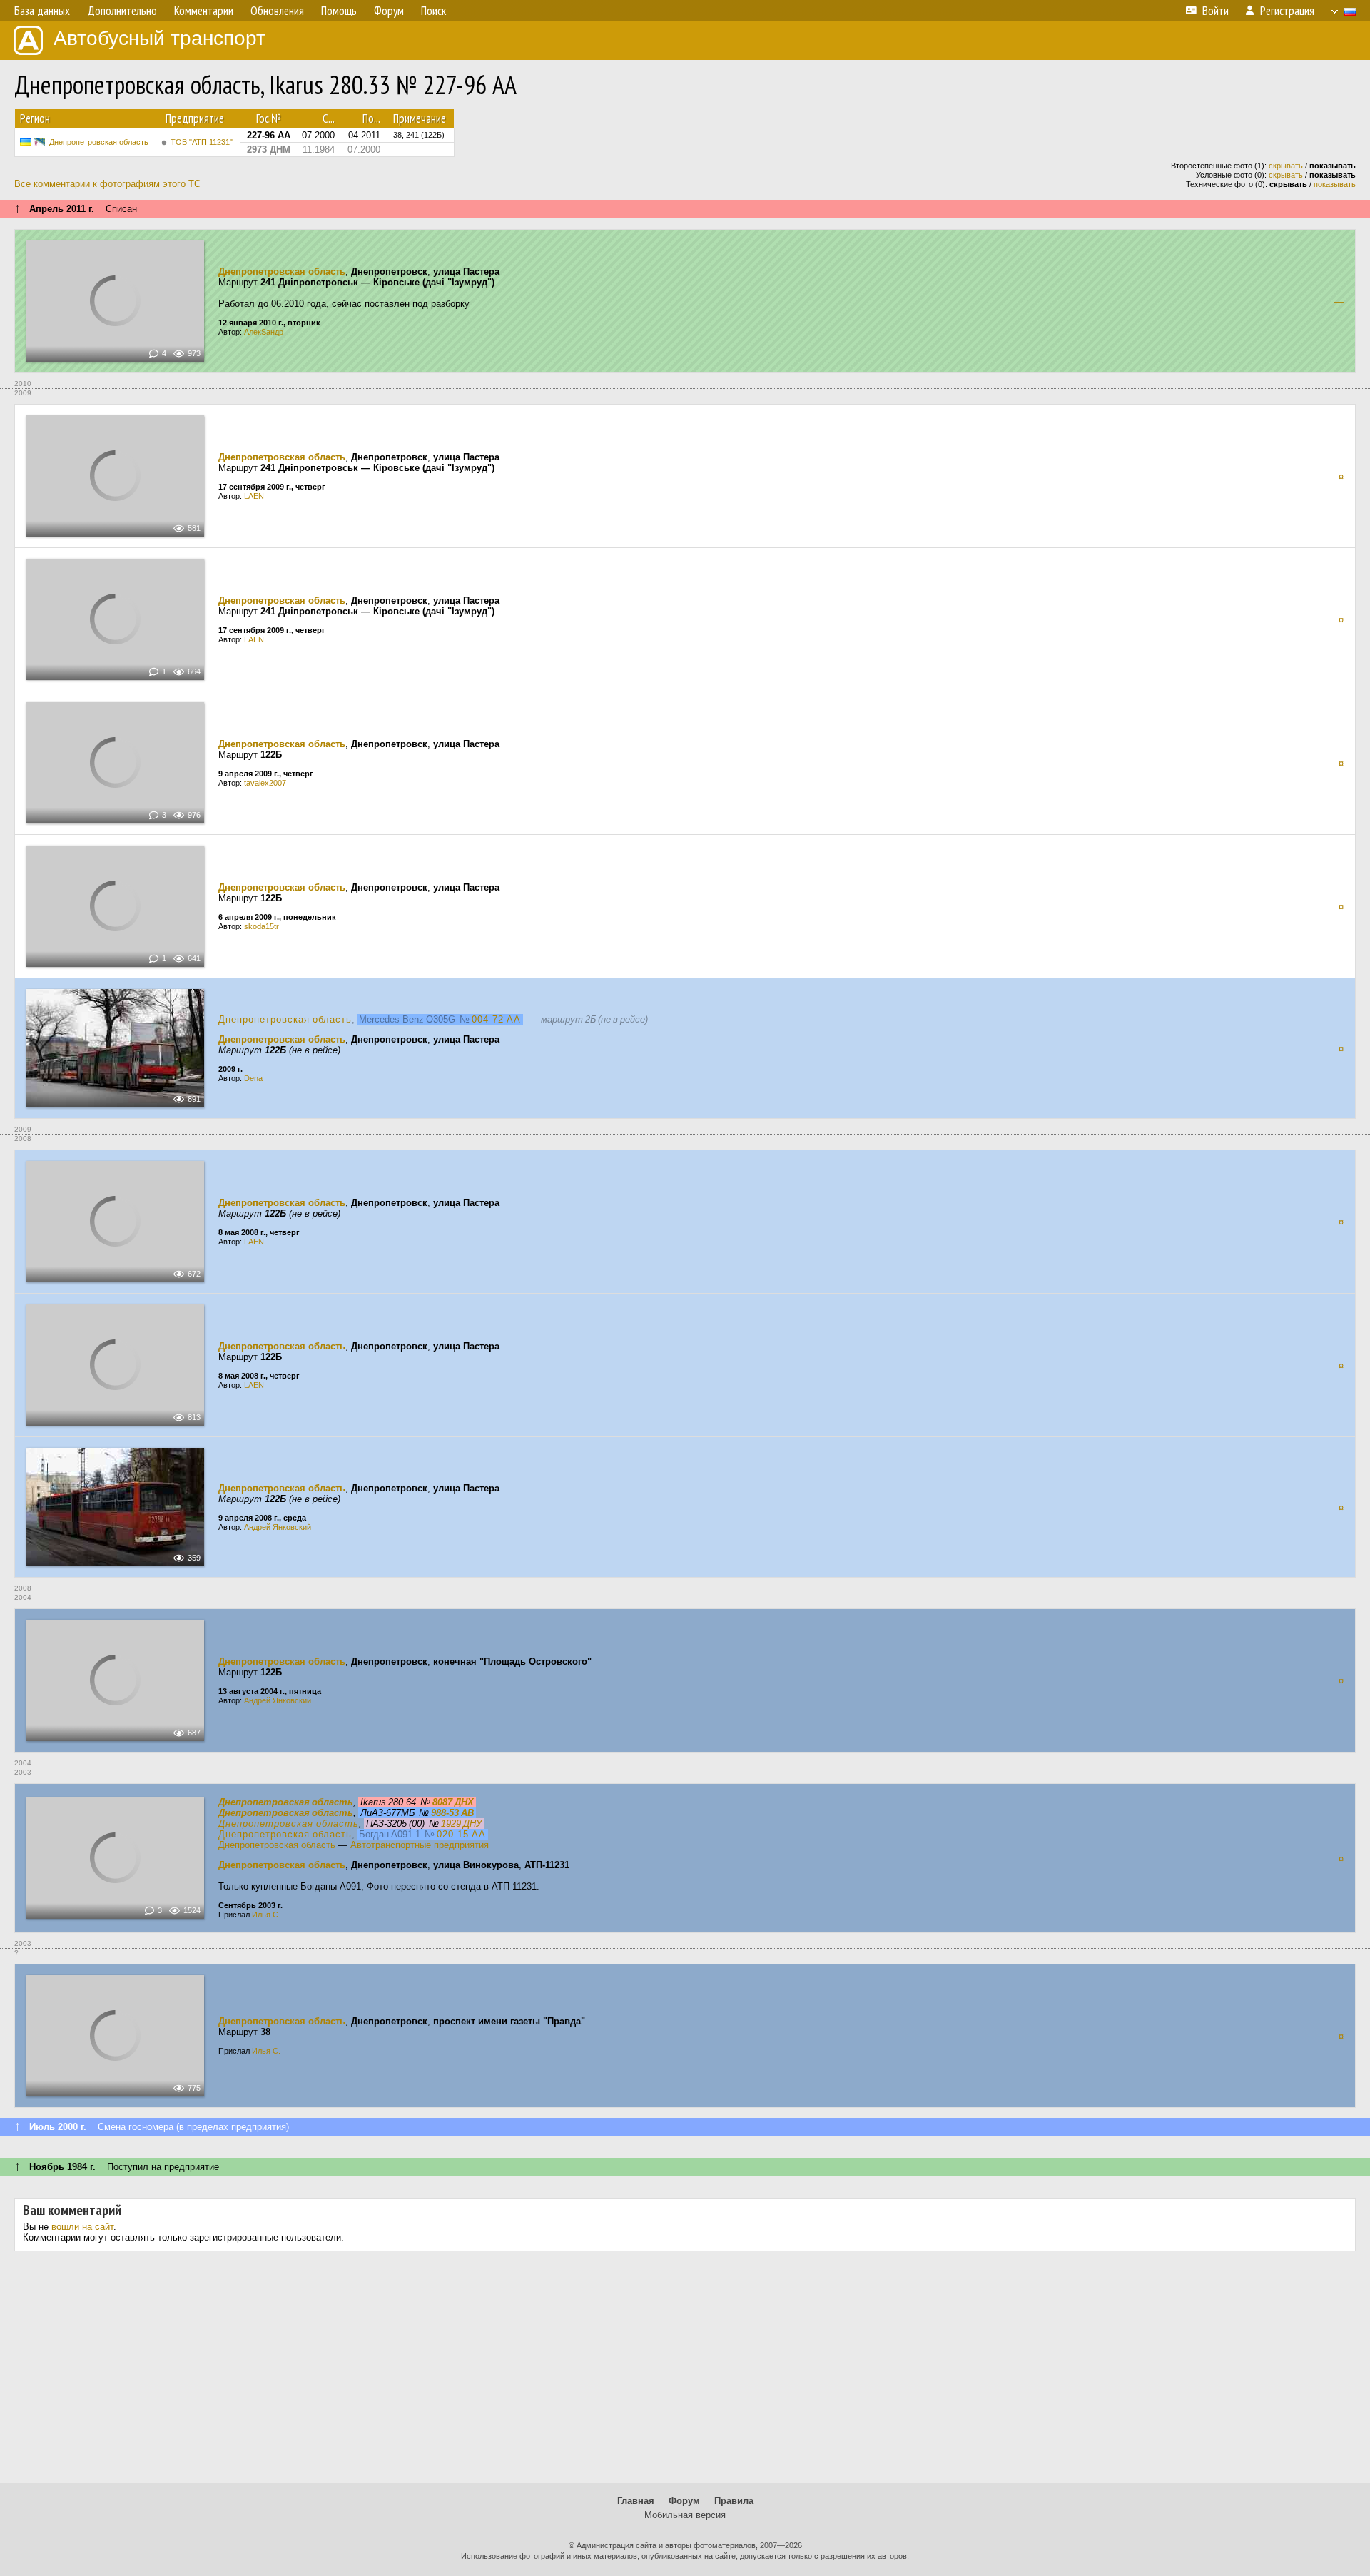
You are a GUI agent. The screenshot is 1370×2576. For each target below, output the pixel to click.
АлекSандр (264, 332)
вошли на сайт (82, 2227)
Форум (684, 2501)
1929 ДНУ (461, 1824)
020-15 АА (461, 1834)
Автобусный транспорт (159, 38)
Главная (636, 2501)
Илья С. (266, 1915)
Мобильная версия (685, 2515)
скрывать (1286, 166)
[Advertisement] (685, 2373)
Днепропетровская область (99, 142)
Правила (734, 2501)
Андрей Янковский (278, 1527)
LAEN (254, 496)
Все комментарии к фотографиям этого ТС (107, 184)
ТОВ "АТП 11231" (202, 142)
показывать (1335, 184)
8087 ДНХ (453, 1802)
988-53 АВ (452, 1813)
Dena (253, 1078)
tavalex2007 (265, 783)
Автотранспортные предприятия (420, 1845)
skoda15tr (262, 926)
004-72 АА (496, 1019)
